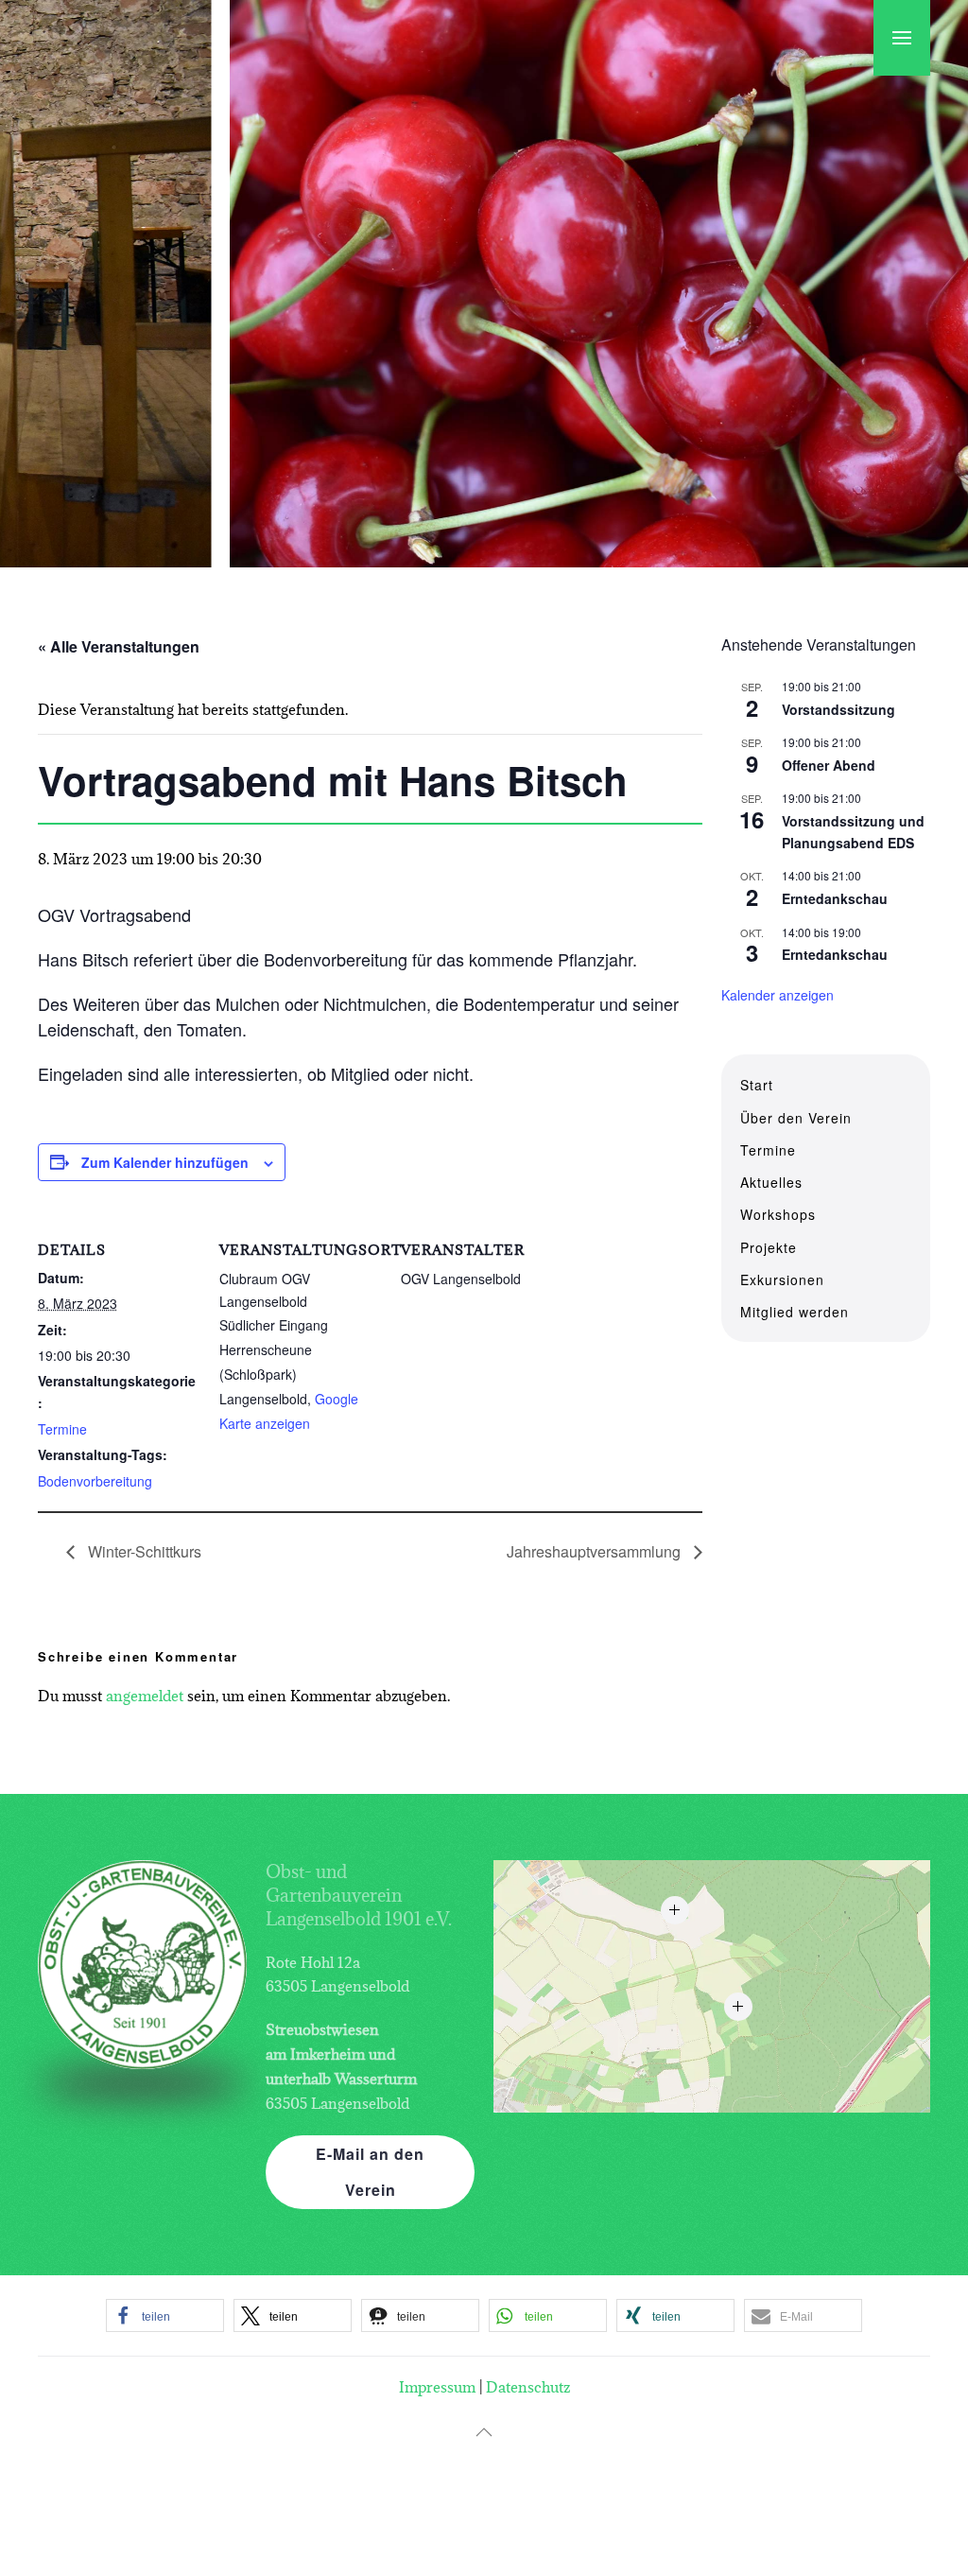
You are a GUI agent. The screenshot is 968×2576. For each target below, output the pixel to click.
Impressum (437, 2387)
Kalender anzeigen (778, 995)
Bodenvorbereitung (95, 1481)
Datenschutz (528, 2387)
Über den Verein (796, 1118)
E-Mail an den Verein (370, 2172)
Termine (62, 1429)
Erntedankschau (835, 898)
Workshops (778, 1214)
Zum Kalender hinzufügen (165, 1162)
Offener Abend (829, 765)
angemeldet (145, 1696)
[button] (902, 38)
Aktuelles (771, 1182)
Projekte (769, 1247)
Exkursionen (782, 1279)
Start (757, 1085)
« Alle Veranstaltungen (119, 646)
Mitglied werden (795, 1312)
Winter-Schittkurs (143, 1551)
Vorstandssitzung (838, 709)
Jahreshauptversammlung (596, 1551)
